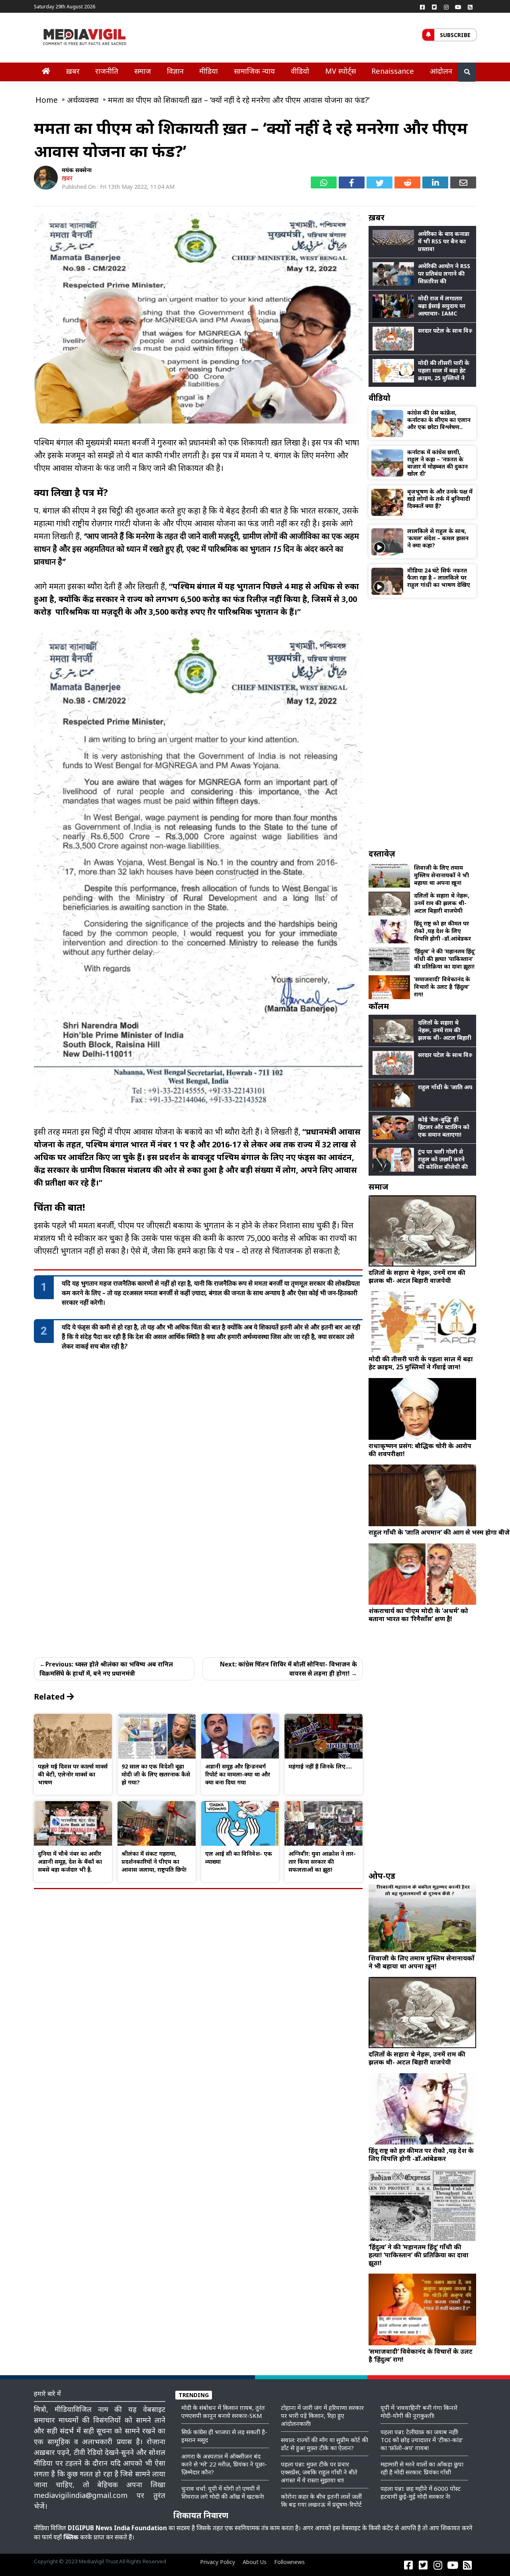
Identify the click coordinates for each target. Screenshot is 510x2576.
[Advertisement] (422, 723)
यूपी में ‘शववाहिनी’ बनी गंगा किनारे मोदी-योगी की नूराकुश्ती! (419, 2411)
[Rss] (470, 7)
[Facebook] (422, 7)
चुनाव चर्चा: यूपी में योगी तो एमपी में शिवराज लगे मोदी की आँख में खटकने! (223, 2492)
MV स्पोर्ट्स (340, 71)
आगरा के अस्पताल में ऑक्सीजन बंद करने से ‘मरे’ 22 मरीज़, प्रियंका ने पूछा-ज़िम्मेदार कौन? (224, 2464)
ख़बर (73, 71)
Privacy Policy (218, 2562)
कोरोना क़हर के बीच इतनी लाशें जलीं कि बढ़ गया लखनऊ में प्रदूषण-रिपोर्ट (321, 2500)
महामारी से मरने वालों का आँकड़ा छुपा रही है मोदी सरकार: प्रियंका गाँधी (422, 2468)
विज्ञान (175, 71)
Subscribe (455, 35)
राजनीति (107, 71)
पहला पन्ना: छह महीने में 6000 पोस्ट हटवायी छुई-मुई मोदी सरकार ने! (421, 2492)
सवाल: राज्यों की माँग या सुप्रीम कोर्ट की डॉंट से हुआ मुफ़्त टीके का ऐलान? (325, 2444)
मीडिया (209, 71)
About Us (255, 2562)
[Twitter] (434, 7)
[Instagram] (446, 7)
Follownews (289, 2562)
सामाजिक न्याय (254, 71)
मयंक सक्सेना (77, 170)
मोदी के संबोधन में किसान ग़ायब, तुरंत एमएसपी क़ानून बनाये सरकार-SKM (223, 2411)
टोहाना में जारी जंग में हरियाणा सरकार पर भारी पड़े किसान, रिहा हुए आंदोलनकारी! (322, 2415)
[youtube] (458, 7)
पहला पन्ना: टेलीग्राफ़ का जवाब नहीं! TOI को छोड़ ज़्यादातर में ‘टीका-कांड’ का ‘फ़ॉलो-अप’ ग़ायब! (422, 2440)
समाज (143, 71)
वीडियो (300, 71)
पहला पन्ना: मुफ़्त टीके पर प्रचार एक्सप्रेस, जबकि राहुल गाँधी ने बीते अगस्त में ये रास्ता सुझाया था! (319, 2472)
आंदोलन (441, 71)
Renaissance (393, 71)
